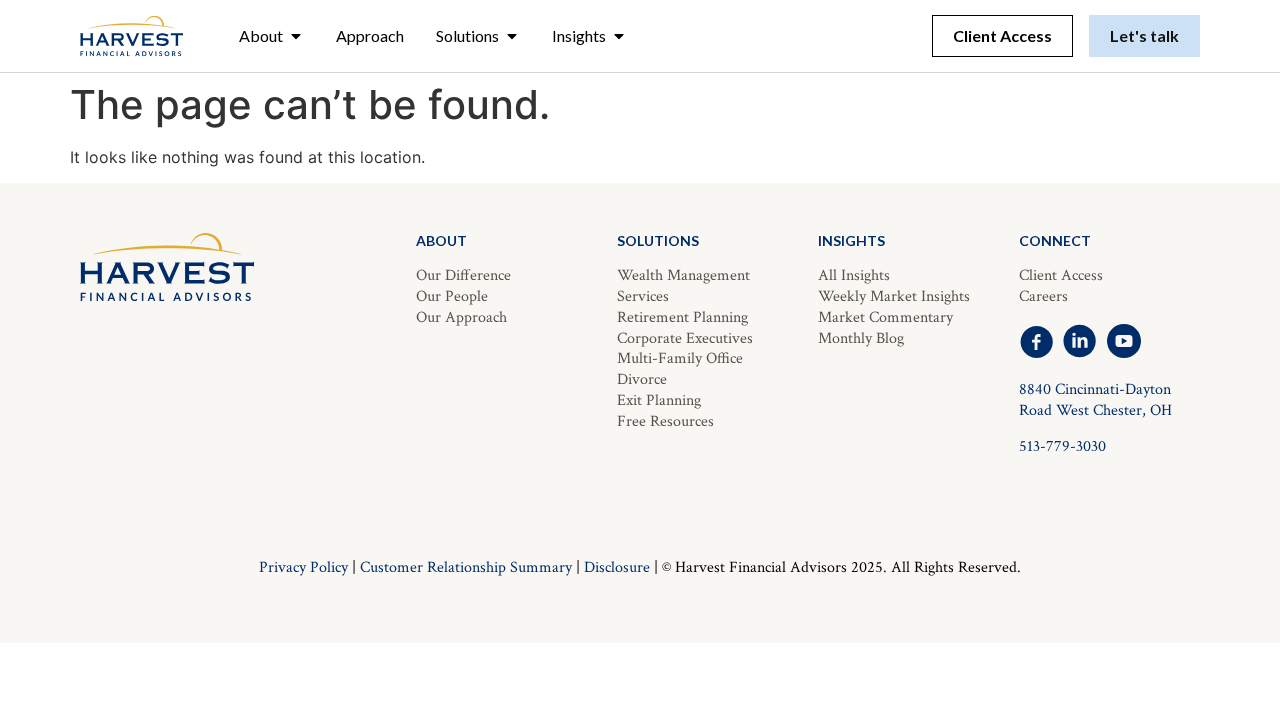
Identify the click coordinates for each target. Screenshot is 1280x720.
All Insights (854, 275)
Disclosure (617, 567)
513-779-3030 (1062, 446)
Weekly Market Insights (894, 296)
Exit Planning (659, 400)
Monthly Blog (861, 338)
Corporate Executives (685, 338)
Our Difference (463, 275)
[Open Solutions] (512, 36)
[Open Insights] (619, 36)
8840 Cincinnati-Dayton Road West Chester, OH (1095, 400)
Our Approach (461, 317)
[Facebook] (1036, 341)
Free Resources (665, 421)
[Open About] (296, 36)
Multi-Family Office (680, 358)
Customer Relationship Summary (466, 567)
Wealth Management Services (683, 286)
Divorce (642, 379)
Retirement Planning (682, 317)
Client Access (1061, 275)
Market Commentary (885, 317)
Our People (452, 296)
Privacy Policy (303, 567)
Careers (1043, 296)
